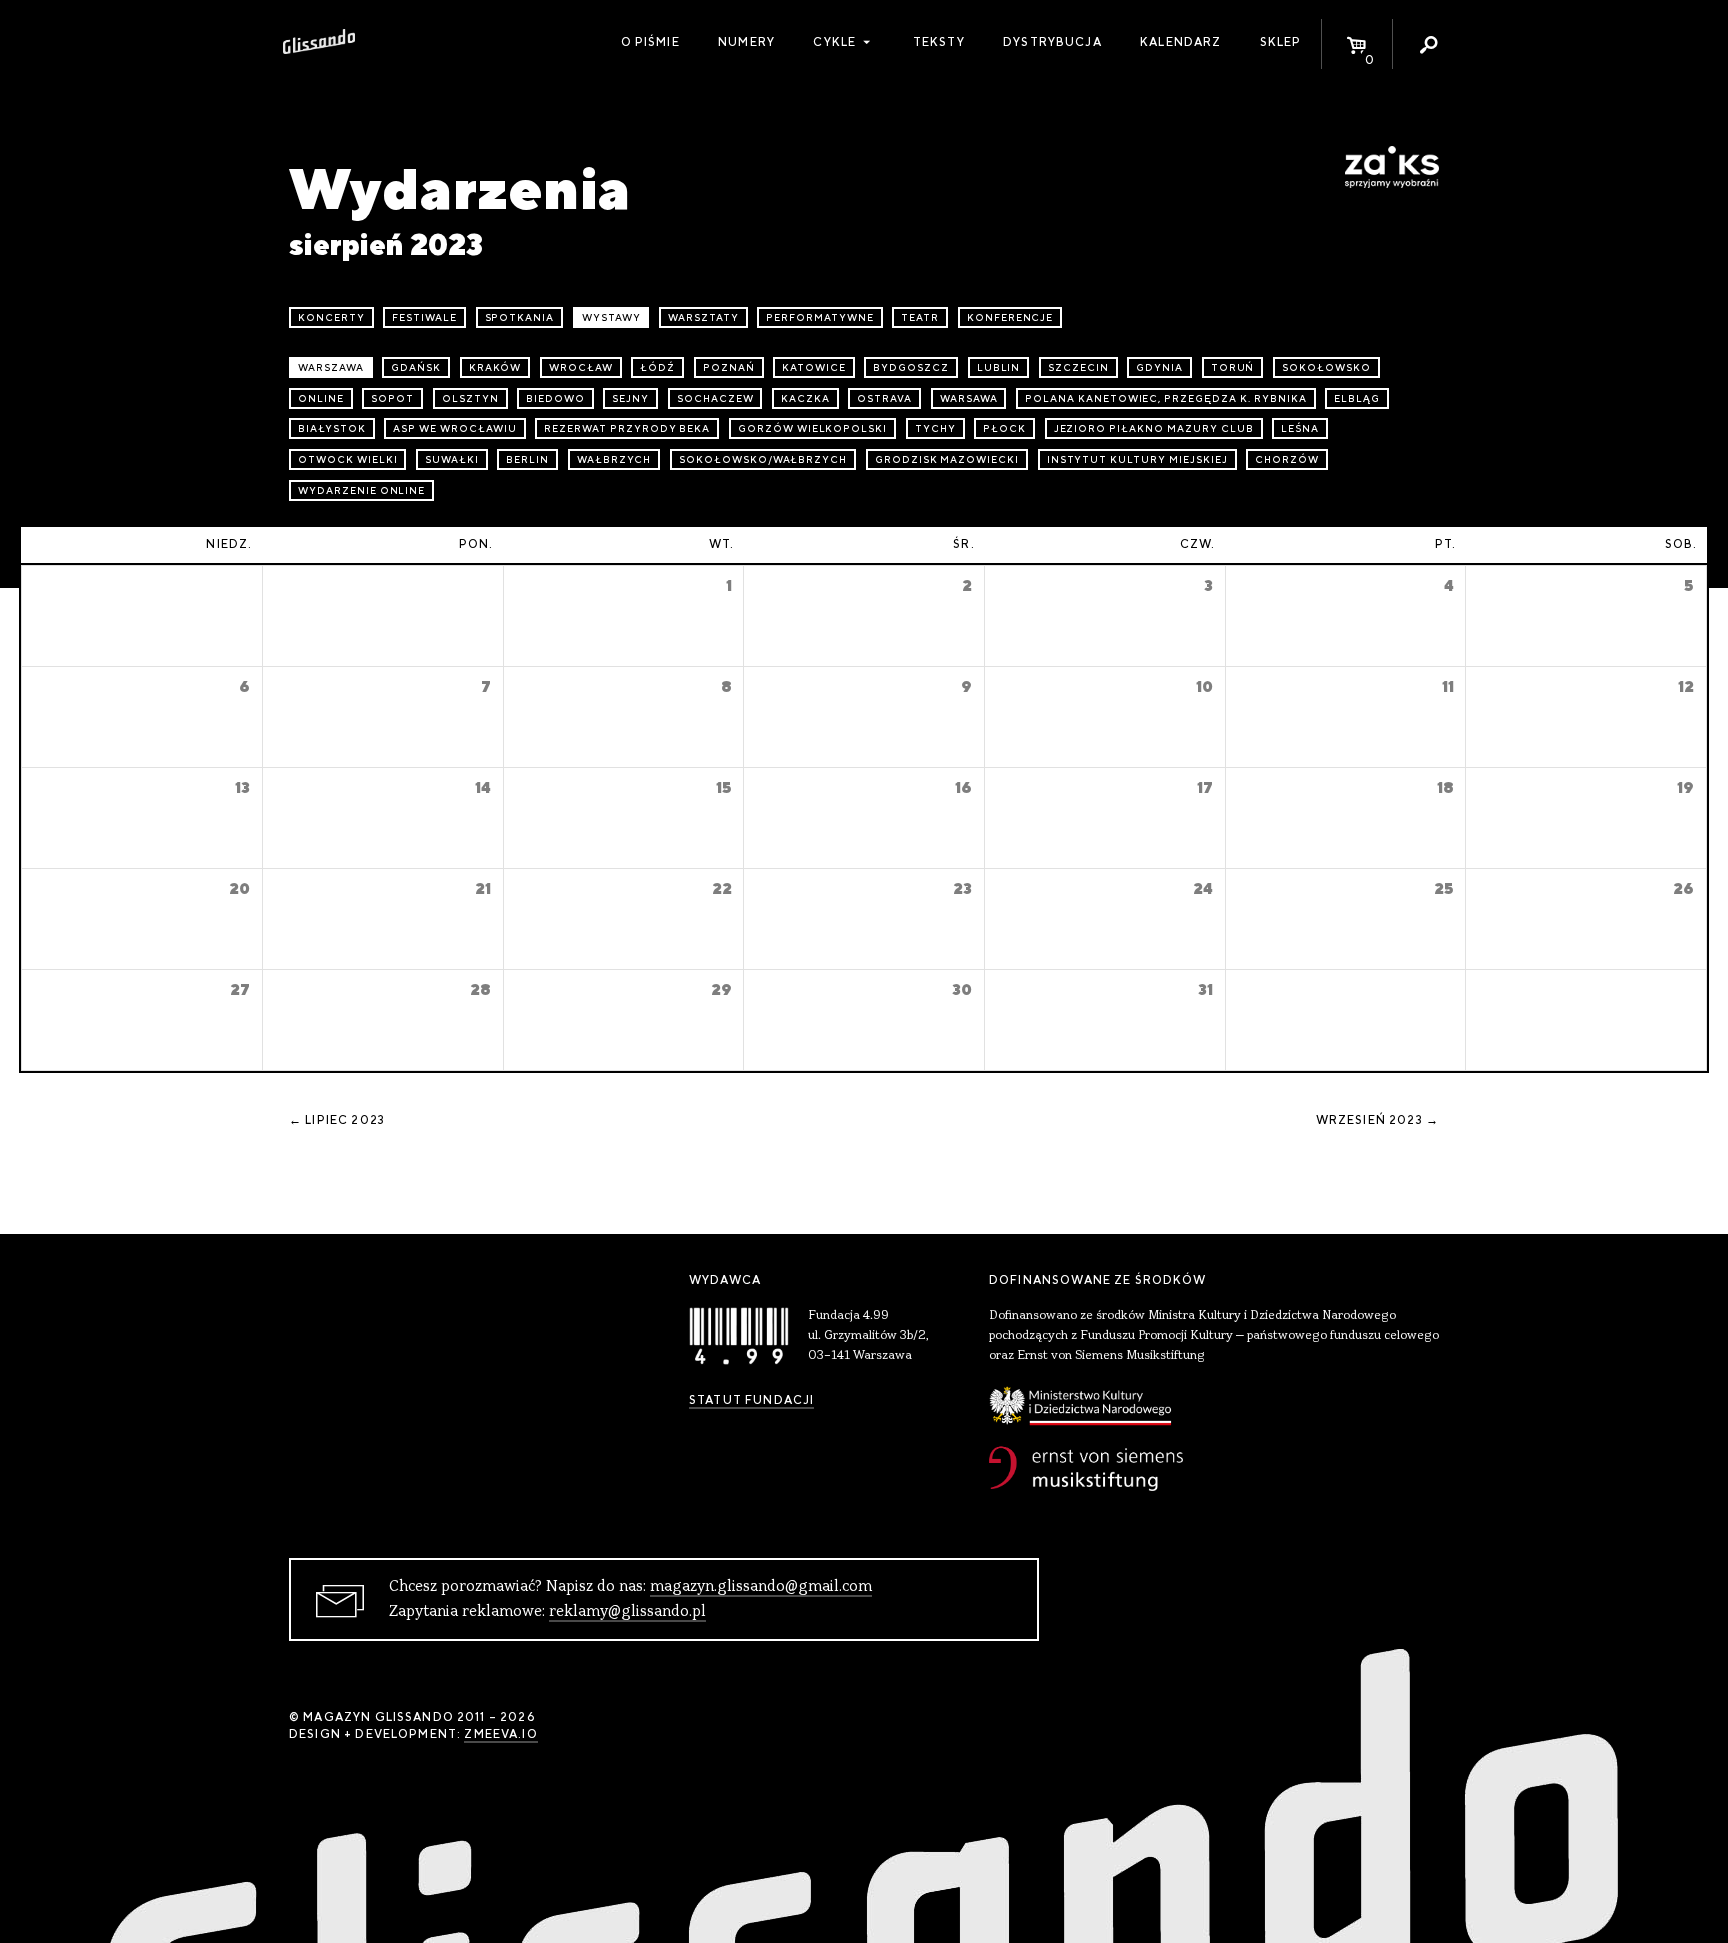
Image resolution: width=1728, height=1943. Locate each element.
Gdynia (1159, 367)
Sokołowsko (1326, 367)
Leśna (1300, 428)
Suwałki (452, 459)
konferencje (1010, 317)
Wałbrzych (614, 459)
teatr (920, 317)
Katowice (814, 367)
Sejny (630, 398)
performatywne (819, 317)
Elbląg (1357, 398)
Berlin (527, 459)
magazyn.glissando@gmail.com (761, 1587)
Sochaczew (715, 398)
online (321, 398)
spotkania (520, 317)
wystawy (611, 317)
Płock (1004, 428)
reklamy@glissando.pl (627, 1612)
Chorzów (1287, 459)
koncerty (331, 317)
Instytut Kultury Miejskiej (1137, 459)
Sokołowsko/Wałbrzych (763, 459)
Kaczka (805, 398)
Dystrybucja (1052, 42)
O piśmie (650, 42)
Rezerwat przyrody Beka (627, 428)
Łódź (657, 367)
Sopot (392, 398)
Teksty (939, 42)
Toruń (1233, 367)
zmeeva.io (500, 1734)
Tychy (935, 428)
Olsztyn (470, 398)
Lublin (999, 367)
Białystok (332, 428)
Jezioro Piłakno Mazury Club (1154, 428)
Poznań (729, 367)
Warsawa (969, 398)
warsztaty (703, 317)
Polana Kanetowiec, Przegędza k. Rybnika (1165, 398)
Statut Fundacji (751, 1400)
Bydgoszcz (911, 367)
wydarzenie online (361, 490)
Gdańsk (416, 367)
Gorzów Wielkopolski (812, 428)
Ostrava (884, 398)
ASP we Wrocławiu (454, 428)
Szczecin (1078, 367)
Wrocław (581, 367)
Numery (746, 42)
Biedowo (555, 398)
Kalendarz (1180, 42)
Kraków (495, 367)
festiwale (424, 317)
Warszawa (331, 367)
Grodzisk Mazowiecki (947, 459)
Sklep (1281, 42)
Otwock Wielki (347, 459)
